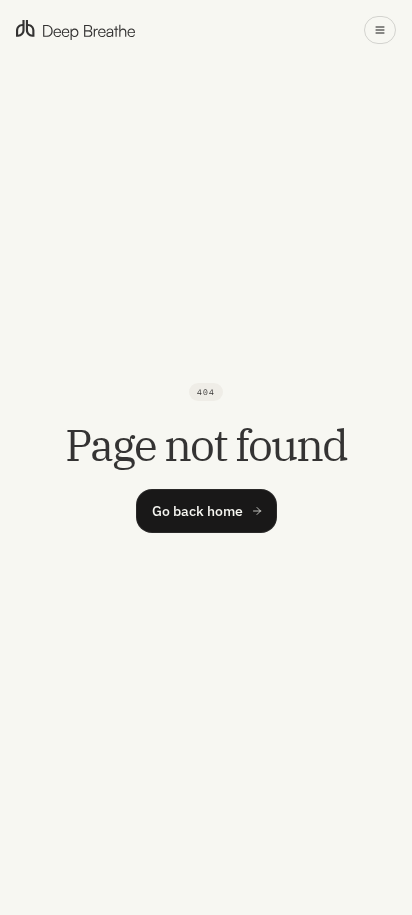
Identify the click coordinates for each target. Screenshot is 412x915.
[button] (380, 30)
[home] (75, 30)
